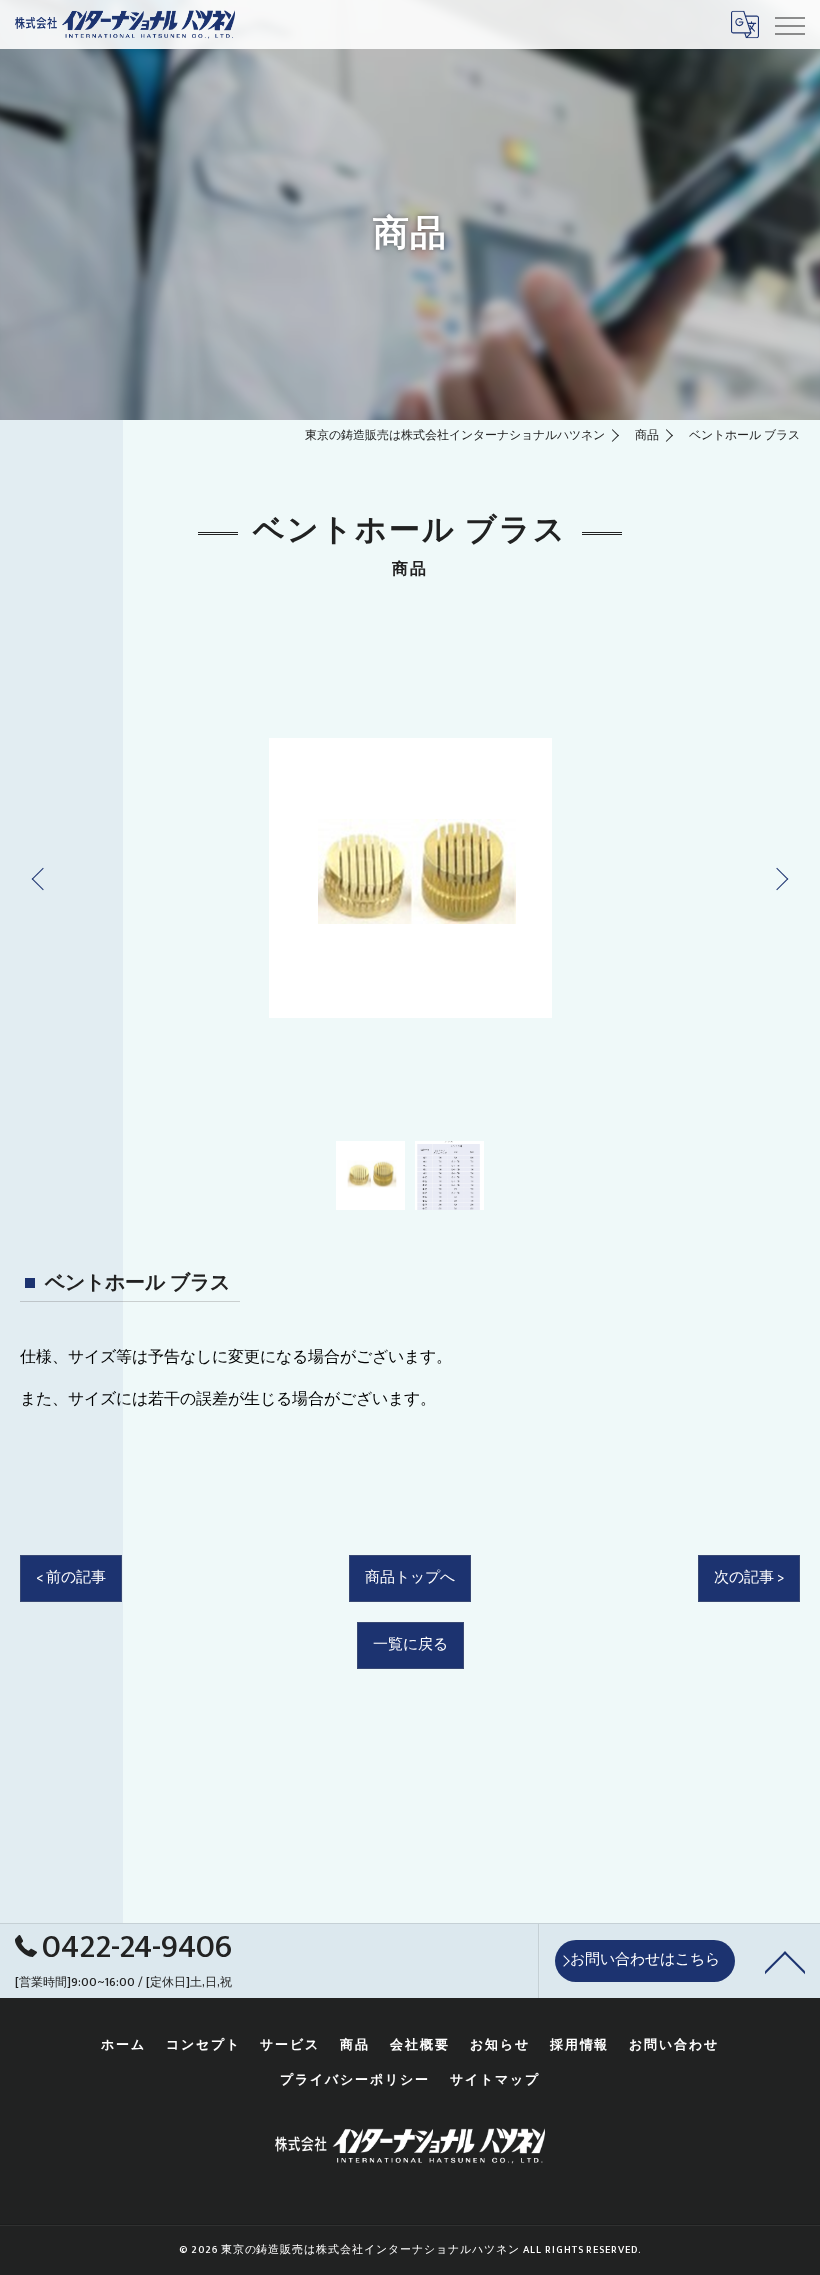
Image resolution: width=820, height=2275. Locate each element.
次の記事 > (749, 1578)
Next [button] (778, 878)
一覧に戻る (410, 1645)
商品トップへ (410, 1578)
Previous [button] (42, 878)
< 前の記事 (71, 1578)
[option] (410, 878)
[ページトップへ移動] (785, 1961)
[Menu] (789, 24)
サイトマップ (495, 2080)
